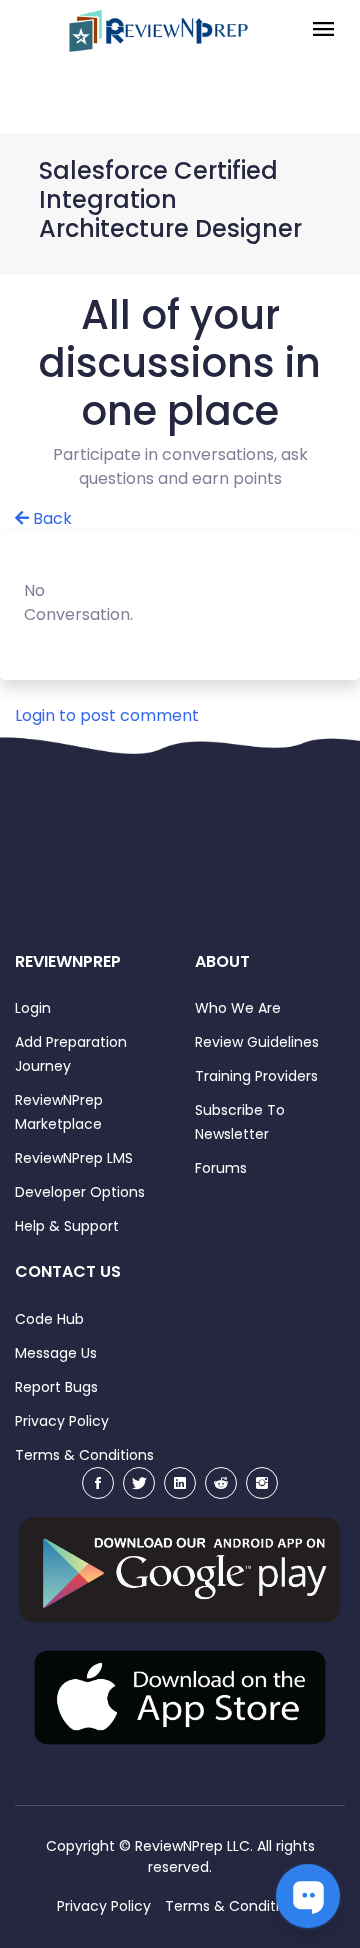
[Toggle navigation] (323, 30)
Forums (221, 1168)
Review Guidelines (257, 1042)
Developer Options (80, 1192)
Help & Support (67, 1226)
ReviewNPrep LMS (74, 1158)
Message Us (56, 1353)
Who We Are (238, 1008)
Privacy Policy (62, 1421)
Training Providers (256, 1076)
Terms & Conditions (84, 1455)
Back (50, 518)
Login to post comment (107, 715)
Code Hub (49, 1319)
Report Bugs (56, 1387)
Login (33, 1008)
